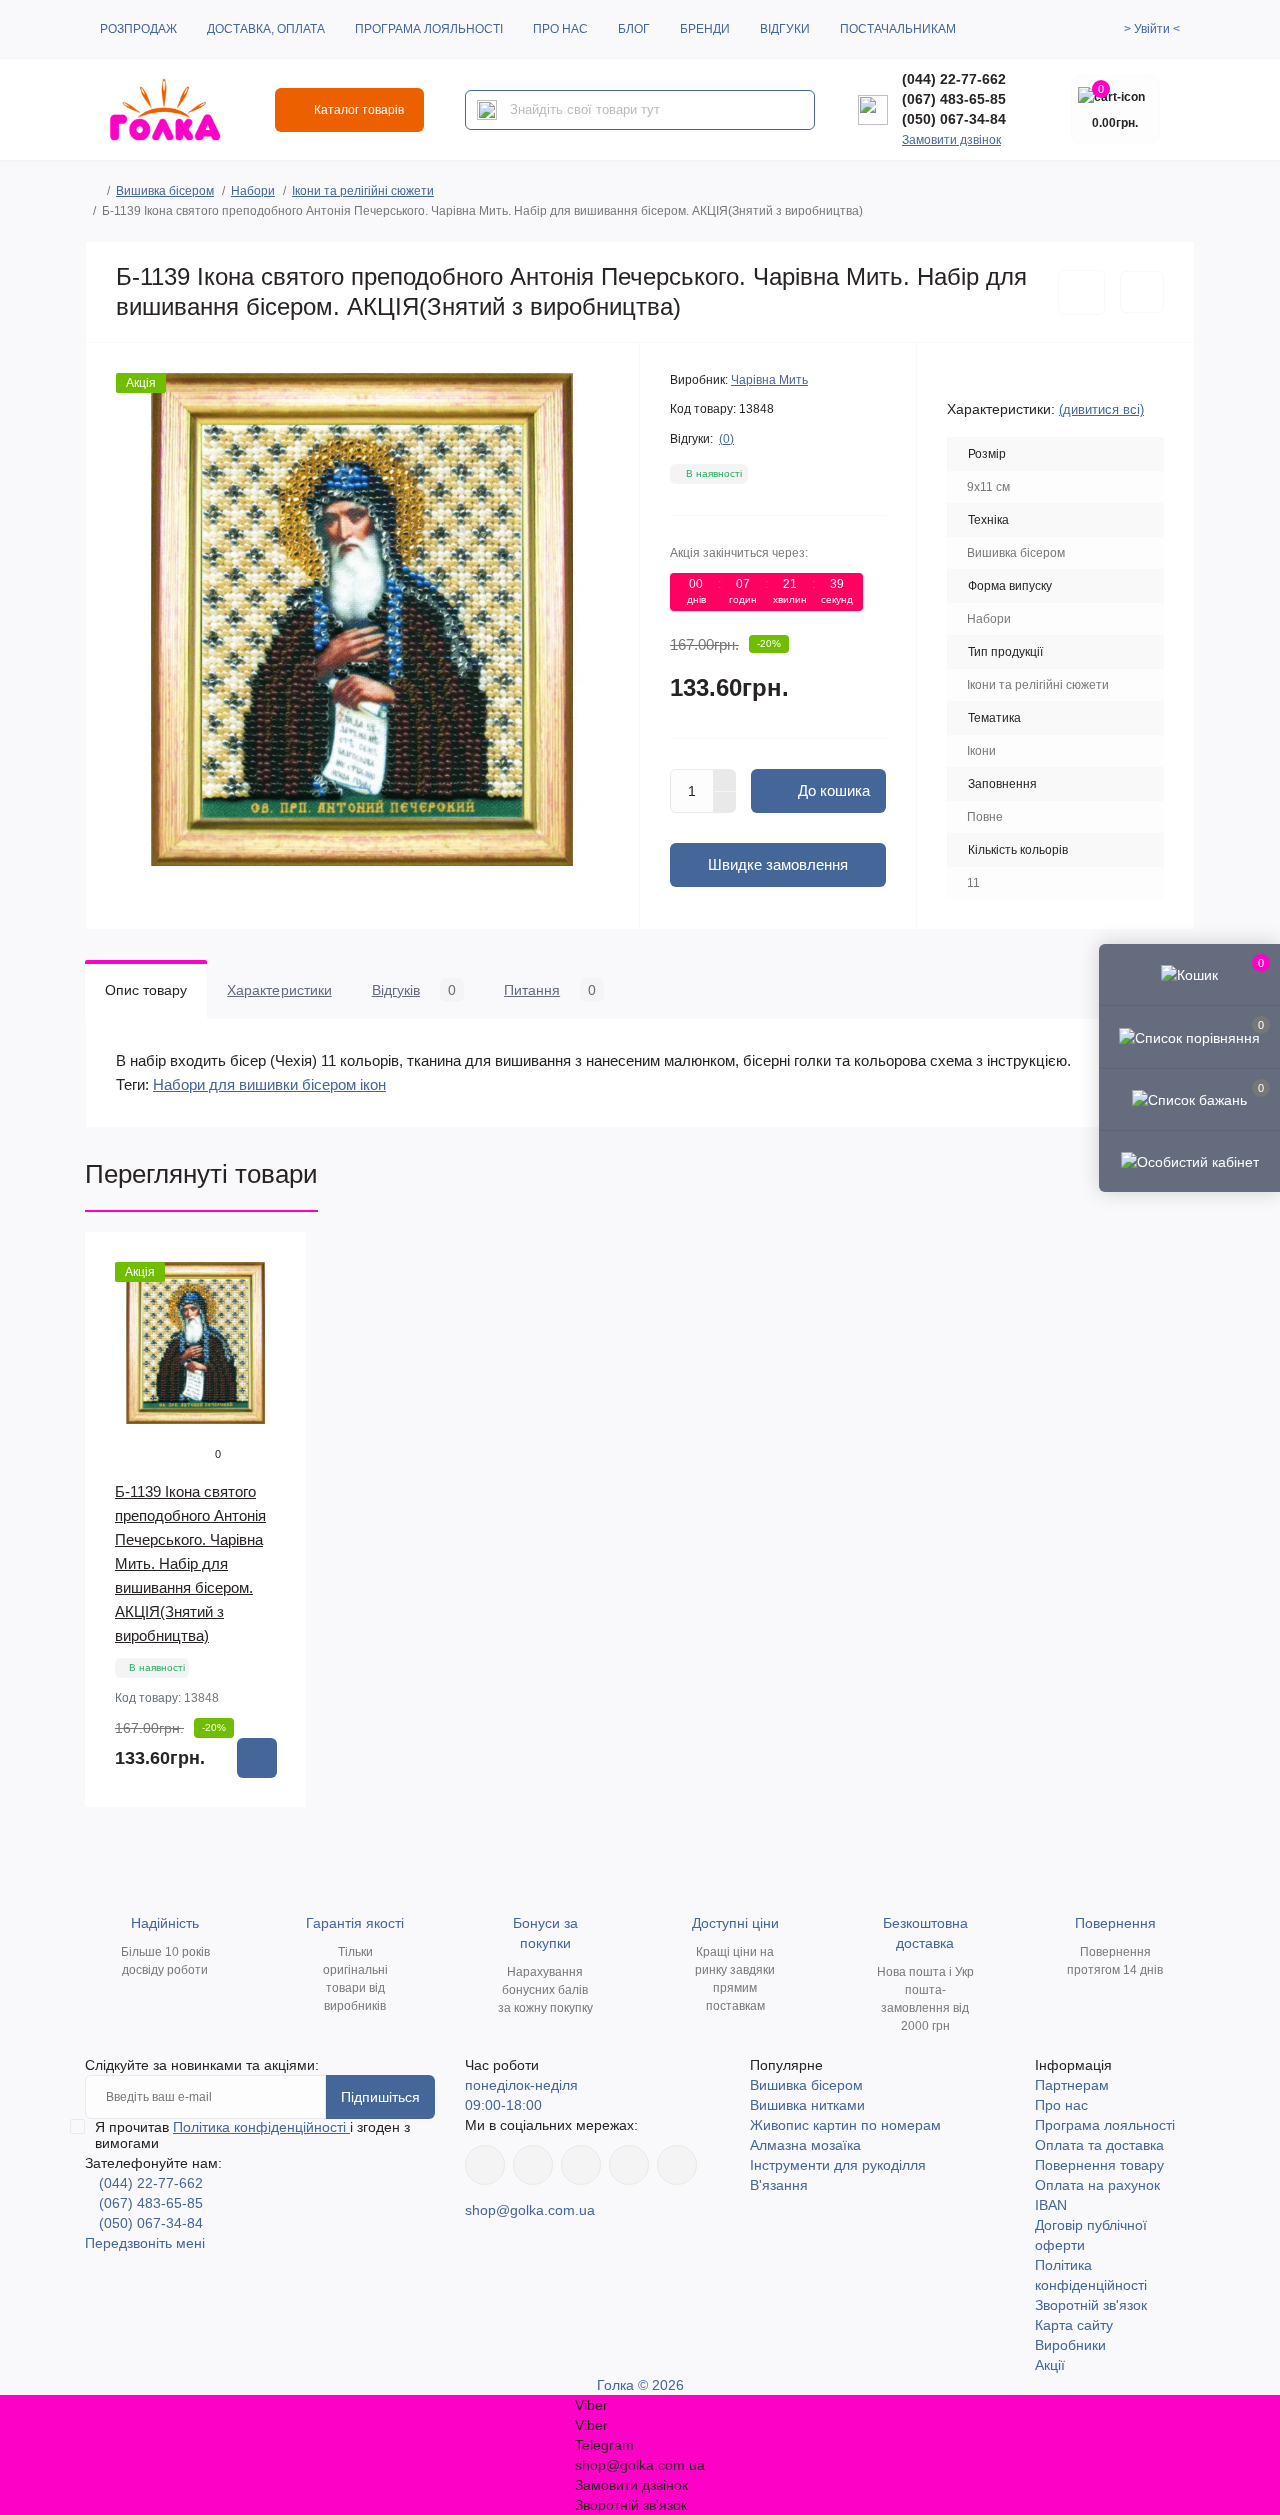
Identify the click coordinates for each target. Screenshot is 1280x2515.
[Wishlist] (277, 1300)
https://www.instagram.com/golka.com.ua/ (533, 2165)
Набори (253, 191)
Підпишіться (380, 2097)
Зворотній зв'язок (1091, 2305)
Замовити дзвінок (951, 140)
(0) (726, 439)
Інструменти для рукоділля (838, 2165)
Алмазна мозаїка (805, 2145)
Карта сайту (1074, 2325)
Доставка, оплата (266, 29)
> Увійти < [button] (1152, 29)
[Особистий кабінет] (1189, 1161)
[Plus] (725, 780)
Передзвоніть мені (145, 2243)
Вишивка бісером (165, 191)
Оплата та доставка (1099, 2145)
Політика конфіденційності (261, 2127)
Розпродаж (138, 29)
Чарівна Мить (769, 380)
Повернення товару (1099, 2165)
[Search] (487, 110)
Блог (634, 29)
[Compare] (277, 1338)
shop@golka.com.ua (530, 2210)
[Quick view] (277, 1262)
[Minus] (725, 803)
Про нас (560, 29)
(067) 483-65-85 (954, 99)
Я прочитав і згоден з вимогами (252, 2135)
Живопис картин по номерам (845, 2125)
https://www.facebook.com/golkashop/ (485, 2165)
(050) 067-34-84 (954, 119)
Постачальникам (898, 29)
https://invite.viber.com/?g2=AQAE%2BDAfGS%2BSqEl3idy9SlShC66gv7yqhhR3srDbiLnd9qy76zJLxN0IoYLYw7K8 (629, 2165)
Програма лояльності (429, 29)
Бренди (705, 29)
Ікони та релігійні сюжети (363, 191)
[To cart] (257, 1758)
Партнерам (1072, 2085)
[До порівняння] (1142, 292)
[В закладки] (1081, 292)
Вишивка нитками (807, 2105)
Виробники (1070, 2345)
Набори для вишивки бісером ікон (269, 1084)
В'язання (779, 2185)
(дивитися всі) (1101, 409)
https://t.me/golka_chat (677, 2165)
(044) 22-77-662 (954, 79)
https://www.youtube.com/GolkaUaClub (581, 2165)
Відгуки (785, 29)
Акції (1050, 2365)
